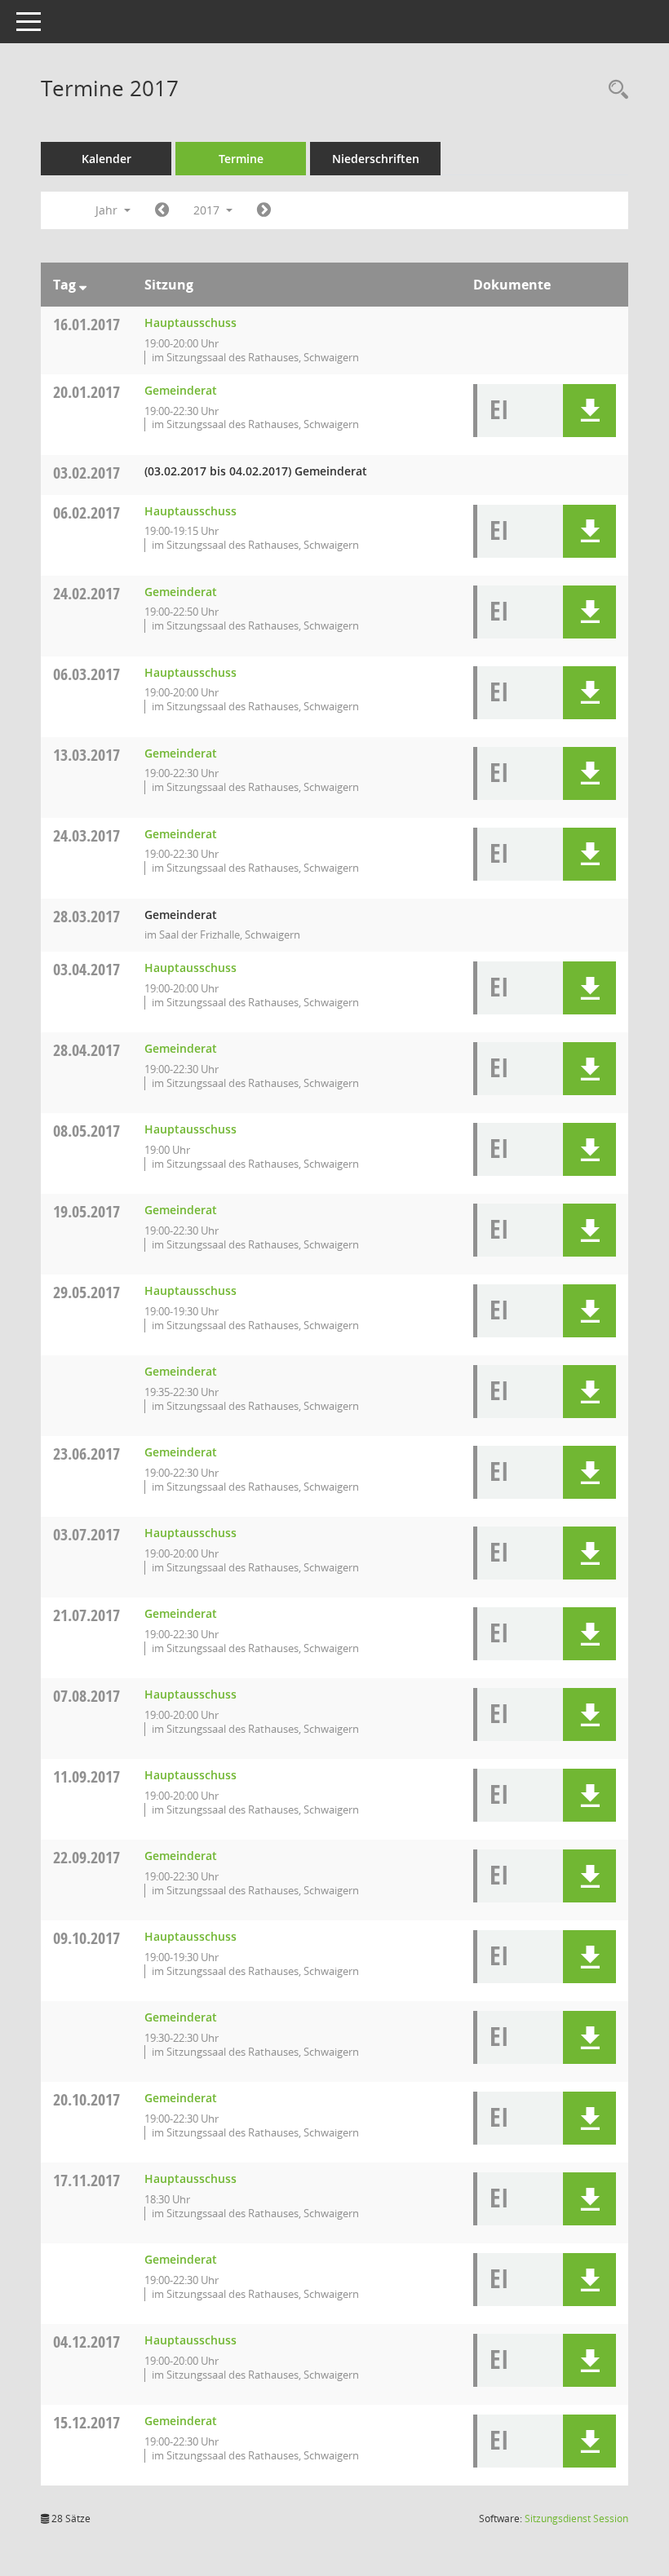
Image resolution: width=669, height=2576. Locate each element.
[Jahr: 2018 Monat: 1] (264, 210)
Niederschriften (376, 159)
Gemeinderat (181, 390)
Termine (241, 159)
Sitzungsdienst (576, 2519)
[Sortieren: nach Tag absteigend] (83, 285)
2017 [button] (208, 210)
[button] (589, 411)
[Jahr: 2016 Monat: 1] (162, 210)
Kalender (106, 159)
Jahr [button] (108, 210)
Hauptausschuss (191, 323)
